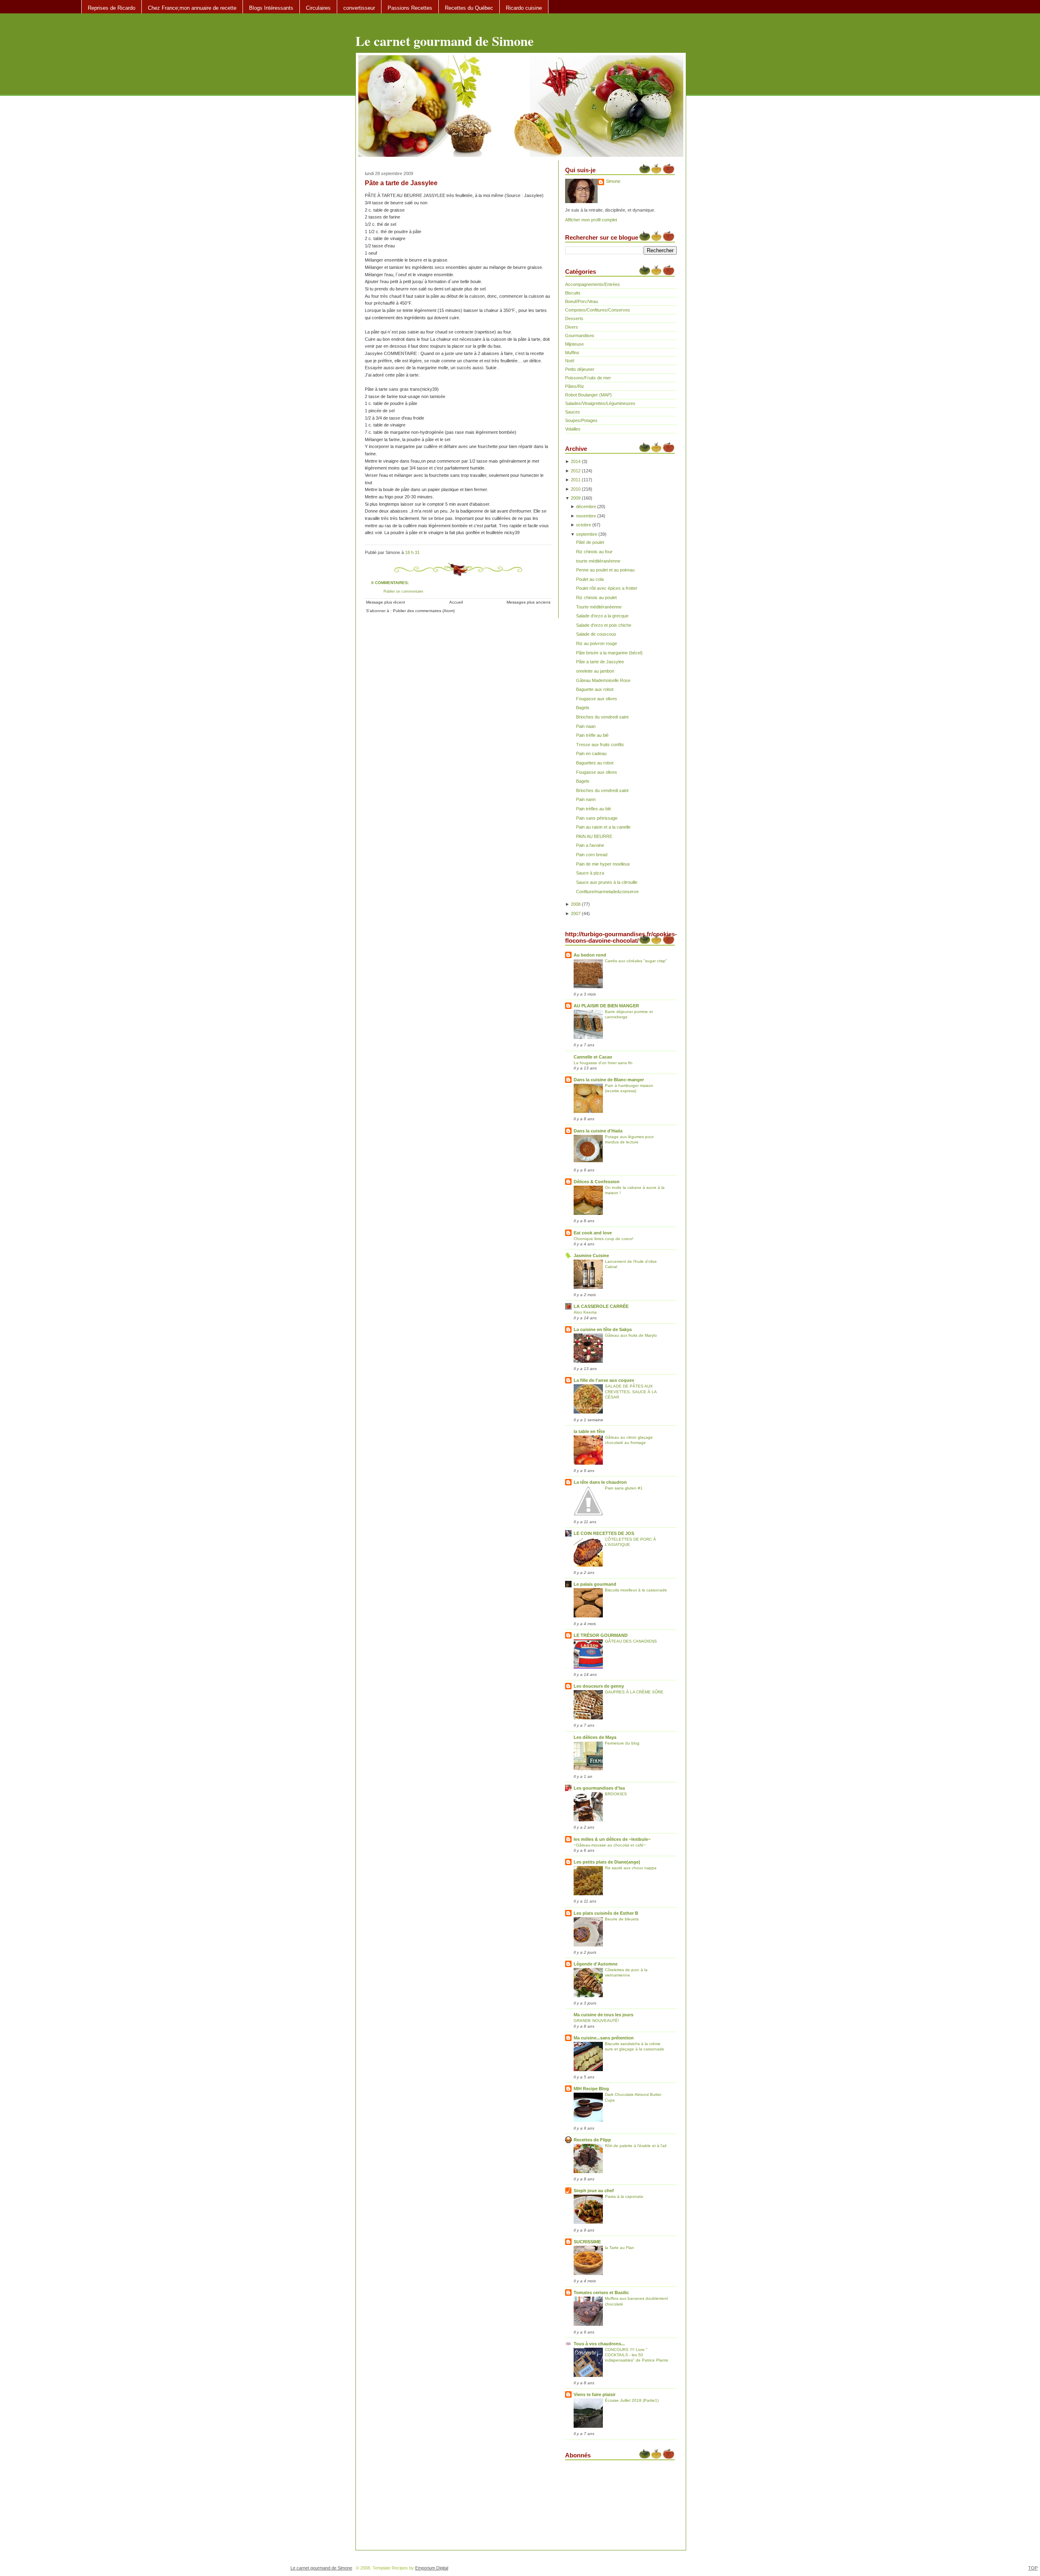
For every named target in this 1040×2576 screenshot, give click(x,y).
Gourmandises (580, 336)
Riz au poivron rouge (597, 643)
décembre (586, 507)
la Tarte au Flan (620, 2248)
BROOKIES (616, 1794)
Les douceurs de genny (599, 1686)
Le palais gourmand (595, 1584)
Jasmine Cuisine (591, 1256)
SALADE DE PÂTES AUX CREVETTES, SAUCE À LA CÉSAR (631, 1391)
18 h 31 (412, 552)
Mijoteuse (574, 344)
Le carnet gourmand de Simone (445, 41)
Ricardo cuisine (524, 8)
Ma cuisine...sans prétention (604, 2038)
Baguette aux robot (595, 689)
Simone (613, 181)
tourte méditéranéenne (598, 561)
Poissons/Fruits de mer (588, 378)
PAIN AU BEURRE (594, 836)
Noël (570, 361)
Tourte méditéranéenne (599, 607)
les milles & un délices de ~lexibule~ (612, 1839)
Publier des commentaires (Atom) (424, 611)
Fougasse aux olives (597, 699)
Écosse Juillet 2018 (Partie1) (632, 2400)
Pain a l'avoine (590, 845)
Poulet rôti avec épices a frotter (607, 588)
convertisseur (359, 8)
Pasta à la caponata (624, 2196)
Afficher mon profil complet (591, 220)
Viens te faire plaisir (595, 2394)
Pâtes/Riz (575, 386)
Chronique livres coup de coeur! (603, 1239)
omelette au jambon (595, 671)
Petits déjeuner (580, 369)
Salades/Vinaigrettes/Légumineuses (600, 403)
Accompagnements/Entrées (593, 284)
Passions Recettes (410, 8)
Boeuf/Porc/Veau (582, 301)
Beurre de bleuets (622, 1919)
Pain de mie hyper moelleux (603, 864)
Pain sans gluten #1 (624, 1488)
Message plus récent (386, 602)
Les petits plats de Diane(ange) (607, 1862)
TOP (1033, 2568)
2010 (576, 489)
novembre (586, 516)
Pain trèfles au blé (594, 809)
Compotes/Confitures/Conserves (598, 310)
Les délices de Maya (595, 1737)
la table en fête (589, 1431)
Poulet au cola (590, 579)
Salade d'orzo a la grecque (602, 616)
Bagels (583, 708)
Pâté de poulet (590, 542)
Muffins (572, 353)
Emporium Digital (432, 2568)
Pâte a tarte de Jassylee (401, 183)
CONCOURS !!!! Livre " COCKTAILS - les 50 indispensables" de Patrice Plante (637, 2355)
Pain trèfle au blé (592, 735)
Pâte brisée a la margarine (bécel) (609, 653)
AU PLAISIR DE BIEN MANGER (606, 1006)
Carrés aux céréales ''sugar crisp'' (636, 961)
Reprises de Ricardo (112, 8)
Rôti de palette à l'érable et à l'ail (636, 2146)
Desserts (574, 318)
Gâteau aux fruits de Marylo (631, 1335)
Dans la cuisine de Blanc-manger (609, 1080)
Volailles (573, 429)
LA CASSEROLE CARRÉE (601, 1306)
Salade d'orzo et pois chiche (604, 625)
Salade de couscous (596, 634)
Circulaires (318, 8)
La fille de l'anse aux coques (604, 1380)
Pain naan (586, 726)
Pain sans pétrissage (597, 818)
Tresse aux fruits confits (600, 745)
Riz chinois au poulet (596, 597)
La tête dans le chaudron (600, 1482)
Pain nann (586, 799)
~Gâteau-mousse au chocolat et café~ (610, 1845)
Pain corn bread (592, 855)
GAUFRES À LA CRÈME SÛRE (634, 1692)
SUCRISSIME (587, 2242)
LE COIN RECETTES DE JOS (604, 1533)
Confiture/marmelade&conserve (607, 892)
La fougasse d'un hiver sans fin (603, 1063)
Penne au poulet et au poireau (605, 570)
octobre (584, 525)
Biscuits (573, 293)
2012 (576, 471)
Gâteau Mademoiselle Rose (603, 680)
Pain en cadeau (591, 753)
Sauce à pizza (590, 873)
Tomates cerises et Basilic (601, 2292)
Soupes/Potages (581, 420)
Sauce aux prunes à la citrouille (607, 882)
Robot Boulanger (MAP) (588, 395)
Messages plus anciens (529, 602)
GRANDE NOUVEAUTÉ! (596, 2021)
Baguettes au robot (595, 763)
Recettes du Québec (469, 8)
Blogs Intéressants (271, 8)
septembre (587, 534)
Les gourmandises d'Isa (599, 1788)
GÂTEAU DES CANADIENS (631, 1641)
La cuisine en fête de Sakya (603, 1329)
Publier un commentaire (403, 591)
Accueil (456, 602)
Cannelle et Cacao (593, 1057)
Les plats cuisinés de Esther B (606, 1913)
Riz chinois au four (594, 552)
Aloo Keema (585, 1312)
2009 (576, 498)
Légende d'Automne (596, 1964)
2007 (576, 914)
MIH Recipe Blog (591, 2089)
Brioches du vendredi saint (602, 717)
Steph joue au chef (594, 2191)
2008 (576, 904)
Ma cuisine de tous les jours (603, 2015)
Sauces (573, 412)
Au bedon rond (590, 955)
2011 (576, 480)
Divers (572, 327)
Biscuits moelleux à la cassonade (636, 1590)
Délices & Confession (597, 1182)
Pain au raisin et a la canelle (603, 827)
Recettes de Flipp (592, 2140)
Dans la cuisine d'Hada (598, 1131)
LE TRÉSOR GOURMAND (601, 1635)
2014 (576, 461)
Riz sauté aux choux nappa (631, 1868)
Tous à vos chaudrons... (599, 2344)
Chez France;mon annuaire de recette (192, 8)
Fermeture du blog (622, 1743)
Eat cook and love (593, 1233)
